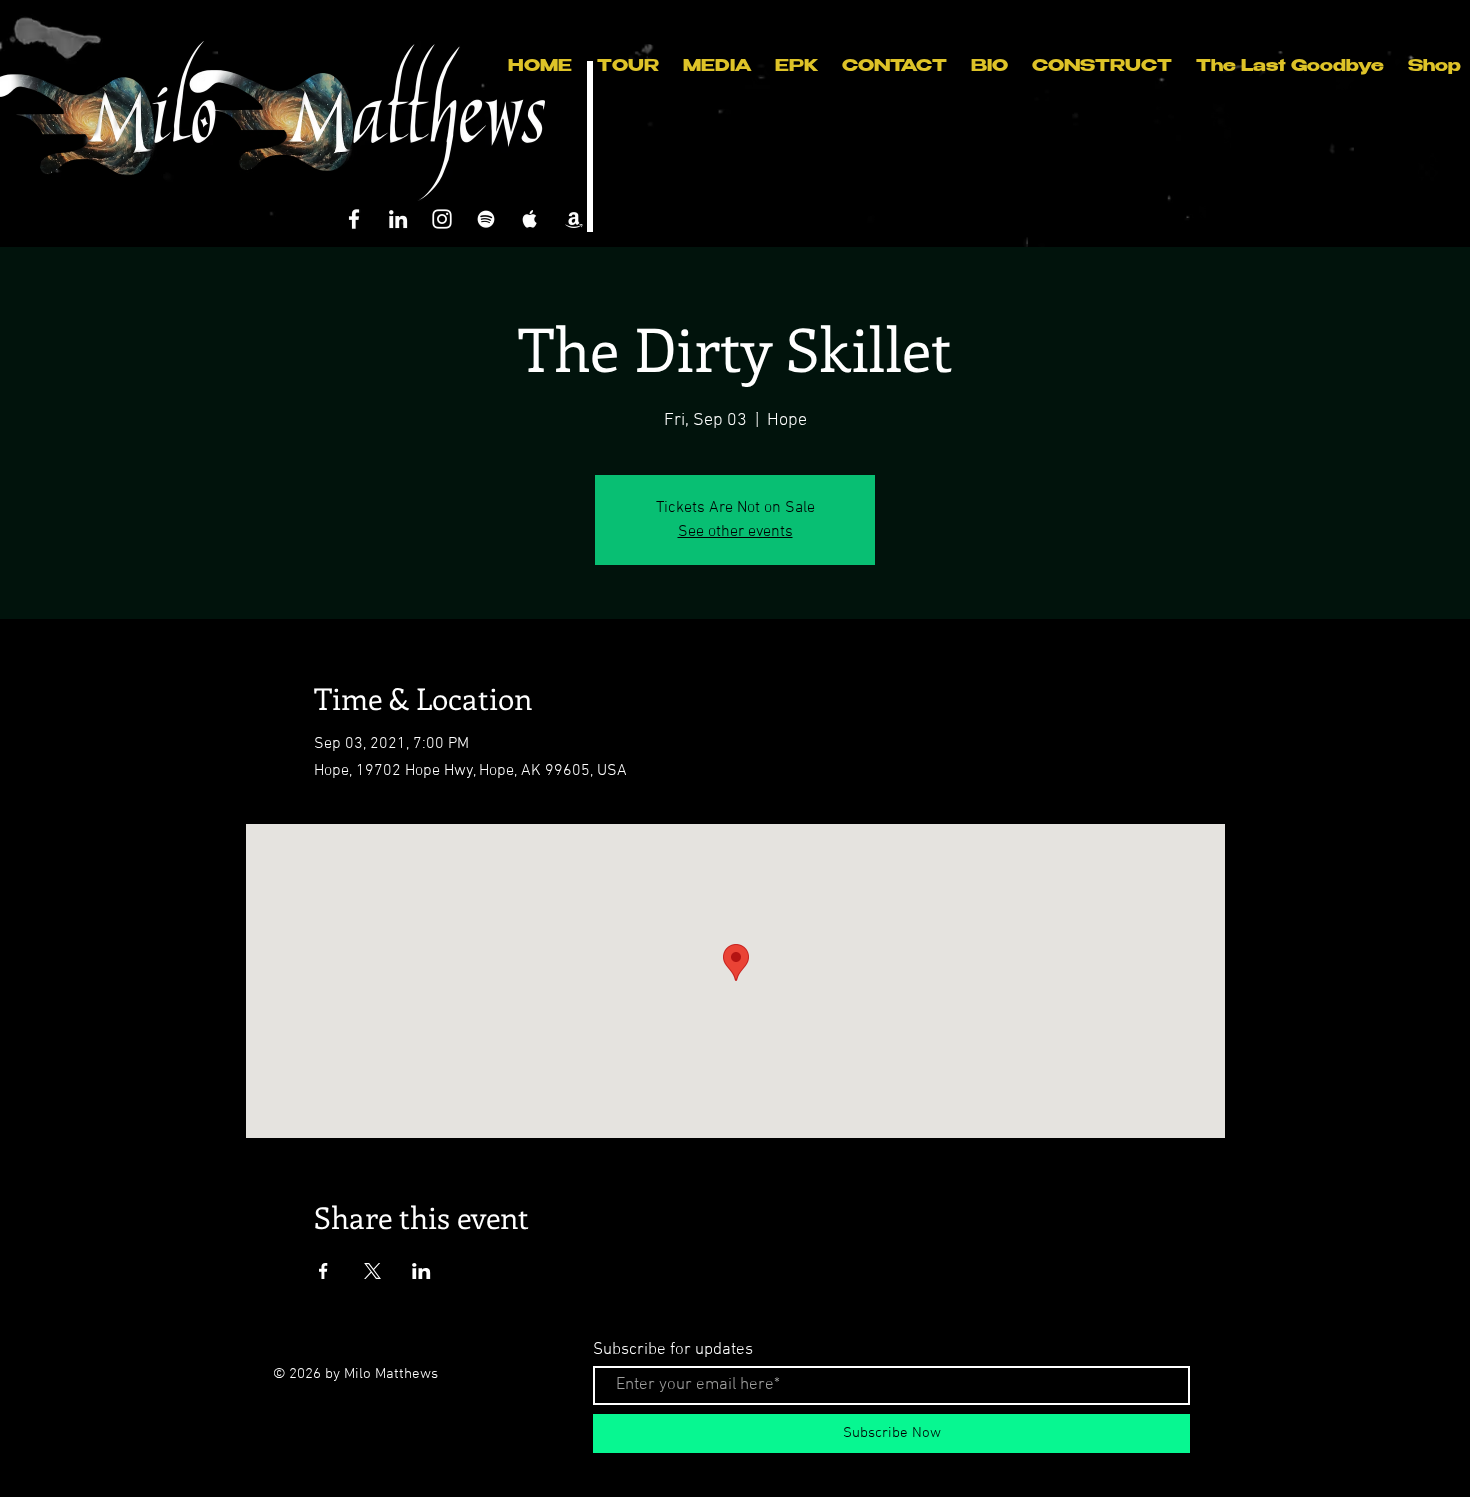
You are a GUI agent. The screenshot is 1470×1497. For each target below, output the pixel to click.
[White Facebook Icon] (354, 219)
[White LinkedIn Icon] (398, 219)
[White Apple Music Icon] (530, 219)
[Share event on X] (372, 1271)
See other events (735, 532)
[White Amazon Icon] (574, 219)
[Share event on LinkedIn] (421, 1271)
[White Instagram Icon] (442, 219)
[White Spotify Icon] (486, 219)
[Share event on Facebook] (323, 1271)
